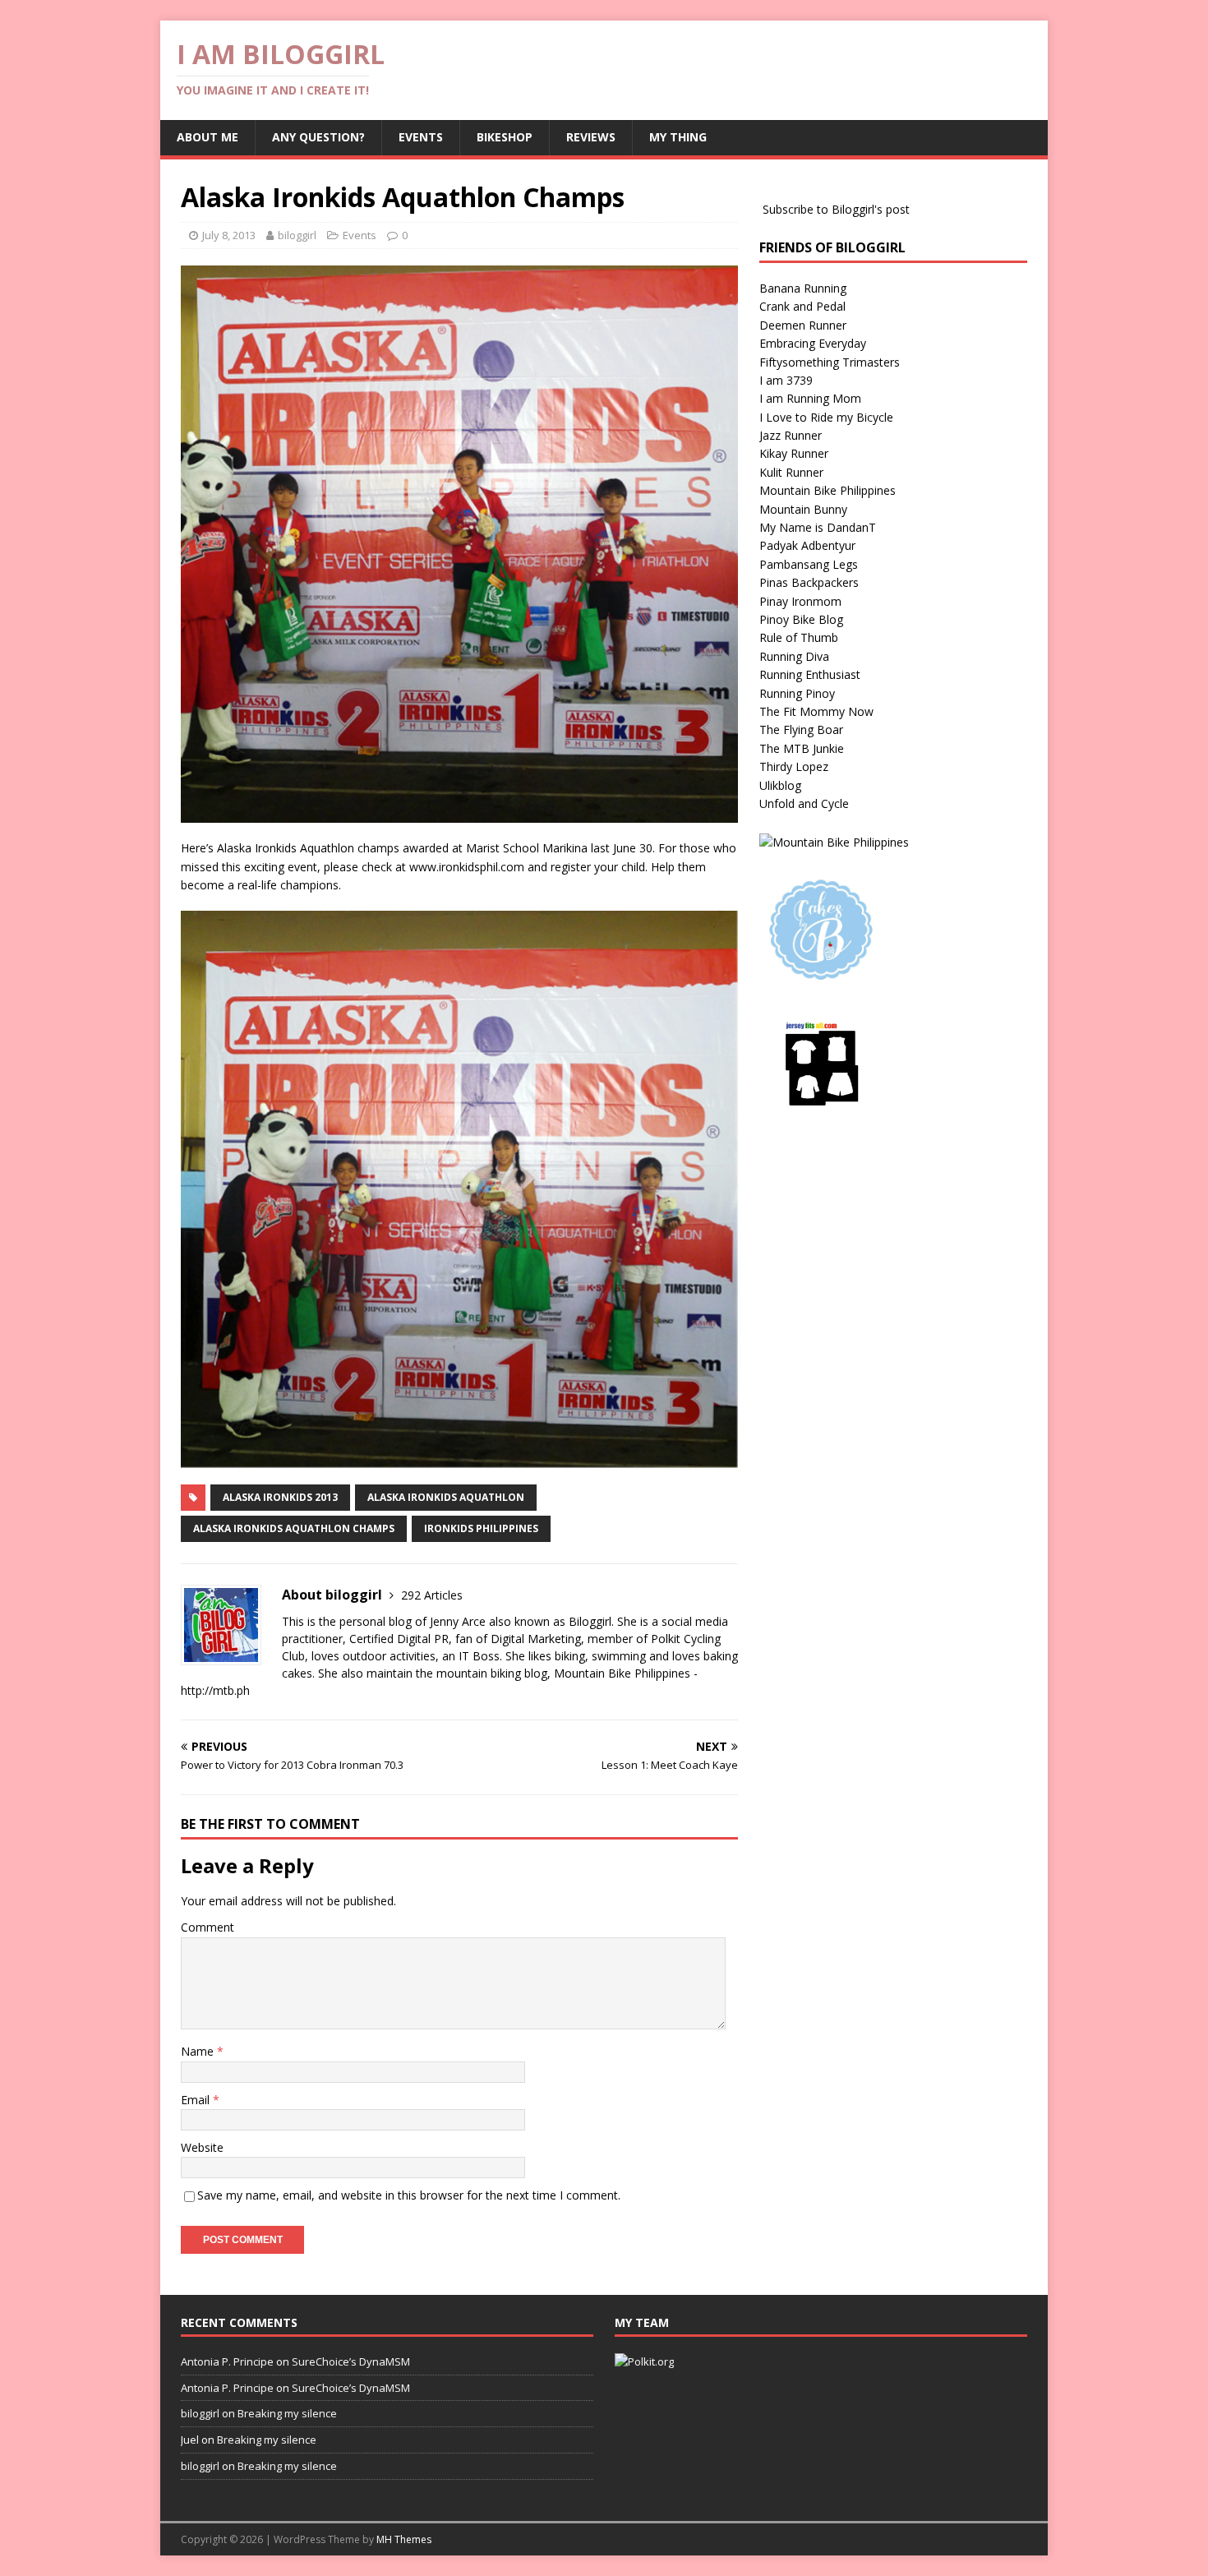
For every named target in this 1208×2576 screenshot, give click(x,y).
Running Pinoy (797, 693)
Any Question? (318, 137)
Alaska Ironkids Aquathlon (446, 1497)
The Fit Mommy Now (816, 711)
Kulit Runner (791, 472)
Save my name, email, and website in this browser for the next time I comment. (409, 2195)
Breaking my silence (287, 2413)
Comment (207, 1927)
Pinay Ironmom (800, 601)
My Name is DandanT (818, 527)
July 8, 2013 (229, 235)
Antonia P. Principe (227, 2361)
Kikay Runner (794, 453)
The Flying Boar (801, 729)
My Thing (678, 137)
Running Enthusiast (810, 674)
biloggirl (297, 235)
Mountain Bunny (803, 509)
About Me (207, 137)
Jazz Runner (791, 435)
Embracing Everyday (813, 343)
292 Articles (432, 1595)
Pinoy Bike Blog (801, 619)
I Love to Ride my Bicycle (826, 417)
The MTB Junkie (802, 748)
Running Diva (794, 656)
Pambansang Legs (809, 564)
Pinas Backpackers (809, 582)
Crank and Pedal (802, 306)
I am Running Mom (810, 398)
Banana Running (803, 288)
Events (421, 137)
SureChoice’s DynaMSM (351, 2361)
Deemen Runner (803, 325)
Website (202, 2147)
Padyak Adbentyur (807, 545)
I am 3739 (786, 380)
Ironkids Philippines (481, 1528)
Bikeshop (505, 137)
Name (199, 2051)
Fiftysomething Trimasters (830, 362)
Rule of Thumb (799, 637)
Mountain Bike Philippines (828, 490)
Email (197, 2100)
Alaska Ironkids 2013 (280, 1497)
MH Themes (404, 2539)
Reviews (591, 137)
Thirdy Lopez (794, 766)
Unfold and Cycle (804, 803)
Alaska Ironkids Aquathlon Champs (294, 1528)
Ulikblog (780, 785)
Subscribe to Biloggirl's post (836, 209)
